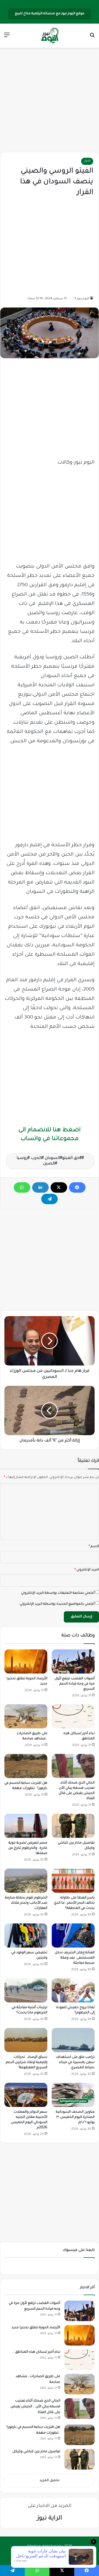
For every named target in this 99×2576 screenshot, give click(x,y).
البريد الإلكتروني (87, 1570)
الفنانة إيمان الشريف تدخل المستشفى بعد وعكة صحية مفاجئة (75, 1958)
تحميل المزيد (50, 2481)
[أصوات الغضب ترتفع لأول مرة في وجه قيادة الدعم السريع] (73, 1661)
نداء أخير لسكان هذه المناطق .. (36, 2352)
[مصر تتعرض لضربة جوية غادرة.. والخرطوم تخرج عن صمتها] (26, 1826)
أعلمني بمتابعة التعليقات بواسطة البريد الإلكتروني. (57, 1593)
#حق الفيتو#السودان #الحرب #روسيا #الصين (49, 1161)
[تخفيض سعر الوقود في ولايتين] (26, 1935)
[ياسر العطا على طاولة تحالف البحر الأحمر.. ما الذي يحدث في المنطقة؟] (73, 1881)
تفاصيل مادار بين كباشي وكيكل (36, 2452)
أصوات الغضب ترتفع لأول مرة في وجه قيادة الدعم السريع (75, 1684)
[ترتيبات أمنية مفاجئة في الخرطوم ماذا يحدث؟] (26, 1990)
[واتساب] (22, 1187)
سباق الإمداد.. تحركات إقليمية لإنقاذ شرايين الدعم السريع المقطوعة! (27, 2063)
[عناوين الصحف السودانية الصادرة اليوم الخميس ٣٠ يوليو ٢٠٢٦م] (73, 2095)
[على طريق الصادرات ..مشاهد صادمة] (26, 1716)
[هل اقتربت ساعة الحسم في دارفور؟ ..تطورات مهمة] (26, 1766)
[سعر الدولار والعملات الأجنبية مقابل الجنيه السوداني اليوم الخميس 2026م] (26, 2095)
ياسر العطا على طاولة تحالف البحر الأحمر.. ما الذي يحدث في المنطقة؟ (74, 1903)
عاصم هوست (44, 2555)
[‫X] (59, 1187)
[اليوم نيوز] (50, 36)
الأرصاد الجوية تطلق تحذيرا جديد (36, 2328)
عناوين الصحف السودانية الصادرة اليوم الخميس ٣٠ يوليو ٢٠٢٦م (75, 2117)
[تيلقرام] (50, 1199)
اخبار (87, 161)
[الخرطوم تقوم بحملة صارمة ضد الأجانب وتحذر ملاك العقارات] (26, 1881)
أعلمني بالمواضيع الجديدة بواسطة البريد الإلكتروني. (57, 1604)
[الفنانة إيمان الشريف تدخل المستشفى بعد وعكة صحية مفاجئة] (73, 1935)
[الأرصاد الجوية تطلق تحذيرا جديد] (26, 1661)
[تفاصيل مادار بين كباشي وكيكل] (73, 1826)
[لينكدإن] (40, 1187)
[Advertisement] (50, 100)
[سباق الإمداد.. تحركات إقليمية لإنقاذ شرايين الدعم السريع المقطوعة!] (26, 2040)
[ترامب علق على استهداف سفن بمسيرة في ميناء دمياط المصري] (73, 2040)
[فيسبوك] (77, 1187)
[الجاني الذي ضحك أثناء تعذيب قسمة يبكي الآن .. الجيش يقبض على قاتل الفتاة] (73, 1766)
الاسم (94, 1547)
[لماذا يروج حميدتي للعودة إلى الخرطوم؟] (73, 1990)
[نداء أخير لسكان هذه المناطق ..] (73, 1716)
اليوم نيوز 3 (82, 299)
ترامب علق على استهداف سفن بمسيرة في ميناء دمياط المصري (75, 2063)
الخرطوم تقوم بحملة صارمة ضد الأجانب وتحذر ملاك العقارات (26, 1903)
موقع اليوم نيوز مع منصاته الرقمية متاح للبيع (50, 14)
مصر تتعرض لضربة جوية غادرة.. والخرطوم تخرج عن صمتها (28, 1848)
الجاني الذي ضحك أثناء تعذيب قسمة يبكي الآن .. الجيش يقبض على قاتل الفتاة (35, 2407)
